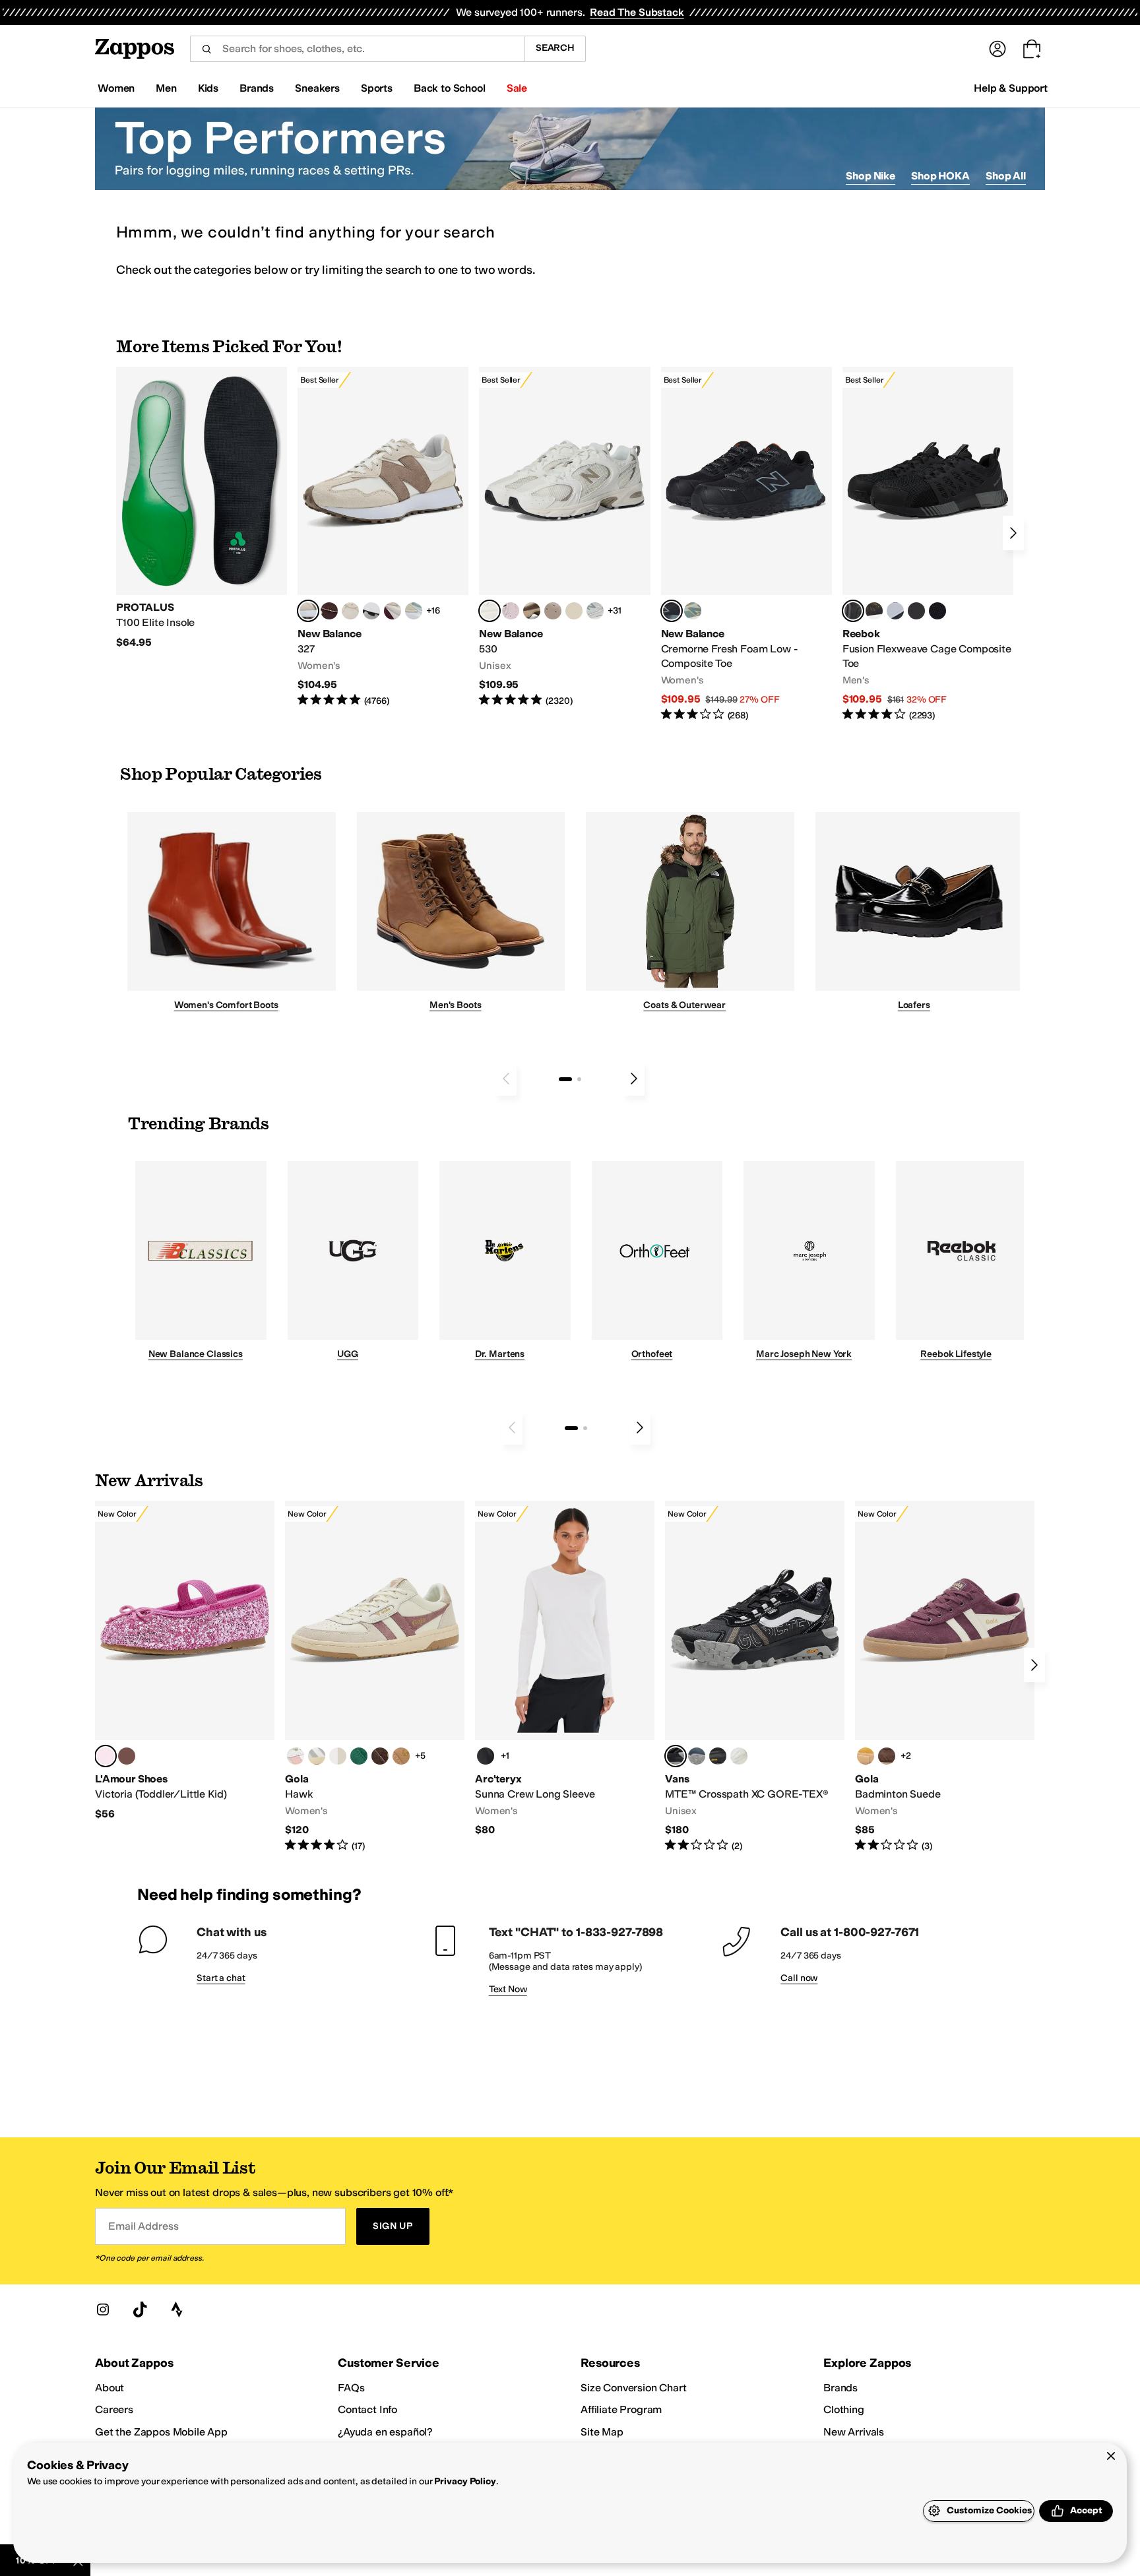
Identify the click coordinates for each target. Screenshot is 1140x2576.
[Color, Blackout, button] (718, 1756)
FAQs (351, 2388)
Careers (114, 2409)
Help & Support (1011, 88)
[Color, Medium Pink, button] (127, 1756)
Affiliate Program (621, 2409)
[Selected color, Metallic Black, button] (676, 1756)
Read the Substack (637, 12)
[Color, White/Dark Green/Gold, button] (359, 1756)
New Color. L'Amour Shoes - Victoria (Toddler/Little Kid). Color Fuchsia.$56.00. (185, 1661)
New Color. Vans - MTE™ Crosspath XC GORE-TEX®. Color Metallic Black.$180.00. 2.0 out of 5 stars (755, 1677)
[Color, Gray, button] (895, 611)
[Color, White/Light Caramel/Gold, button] (401, 1756)
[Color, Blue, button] (916, 611)
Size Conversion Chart (634, 2388)
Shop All (1006, 176)
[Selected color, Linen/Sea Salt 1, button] (308, 611)
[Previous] (506, 1079)
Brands (840, 2388)
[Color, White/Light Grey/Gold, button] (317, 1756)
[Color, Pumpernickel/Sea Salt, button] (329, 611)
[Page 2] (579, 1079)
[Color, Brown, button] (874, 611)
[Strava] (177, 2309)
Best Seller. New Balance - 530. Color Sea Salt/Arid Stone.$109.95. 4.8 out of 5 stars (564, 537)
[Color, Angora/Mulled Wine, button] (393, 611)
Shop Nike (871, 176)
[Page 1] (565, 1079)
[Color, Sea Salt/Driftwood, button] (553, 611)
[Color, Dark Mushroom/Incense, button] (532, 611)
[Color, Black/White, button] (937, 611)
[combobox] (357, 49)
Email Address (143, 2226)
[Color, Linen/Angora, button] (350, 611)
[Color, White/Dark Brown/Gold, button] (380, 1756)
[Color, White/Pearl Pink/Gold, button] (296, 1756)
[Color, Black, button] (486, 1756)
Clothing (844, 2409)
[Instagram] (103, 2309)
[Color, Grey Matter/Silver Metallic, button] (595, 611)
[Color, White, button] (739, 1756)
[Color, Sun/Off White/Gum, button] (866, 1756)
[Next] (1013, 533)
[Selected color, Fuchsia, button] (106, 1756)
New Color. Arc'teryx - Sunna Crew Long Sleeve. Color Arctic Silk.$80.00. (565, 1669)
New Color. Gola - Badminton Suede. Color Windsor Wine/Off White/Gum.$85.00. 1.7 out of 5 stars (945, 1677)
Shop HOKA (940, 176)
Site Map (602, 2432)
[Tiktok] (140, 2309)
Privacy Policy (465, 2481)
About (110, 2388)
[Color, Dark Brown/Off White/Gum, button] (887, 1756)
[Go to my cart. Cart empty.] (1032, 49)
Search (555, 48)
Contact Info (367, 2409)
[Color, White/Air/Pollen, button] (338, 1756)
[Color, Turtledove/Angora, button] (574, 611)
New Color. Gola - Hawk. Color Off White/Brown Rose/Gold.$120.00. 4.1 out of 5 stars (375, 1677)
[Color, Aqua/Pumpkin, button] (693, 611)
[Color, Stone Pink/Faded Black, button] (511, 611)
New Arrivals (854, 2432)
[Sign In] (997, 49)
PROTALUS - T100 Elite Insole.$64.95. (202, 508)
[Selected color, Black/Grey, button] (672, 611)
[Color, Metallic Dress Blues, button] (697, 1756)
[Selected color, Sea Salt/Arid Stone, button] (490, 611)
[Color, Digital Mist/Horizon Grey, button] (371, 611)
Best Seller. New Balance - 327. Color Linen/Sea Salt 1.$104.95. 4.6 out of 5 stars (383, 537)
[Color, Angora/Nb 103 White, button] (414, 611)
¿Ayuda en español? (385, 2432)
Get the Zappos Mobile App (161, 2432)
